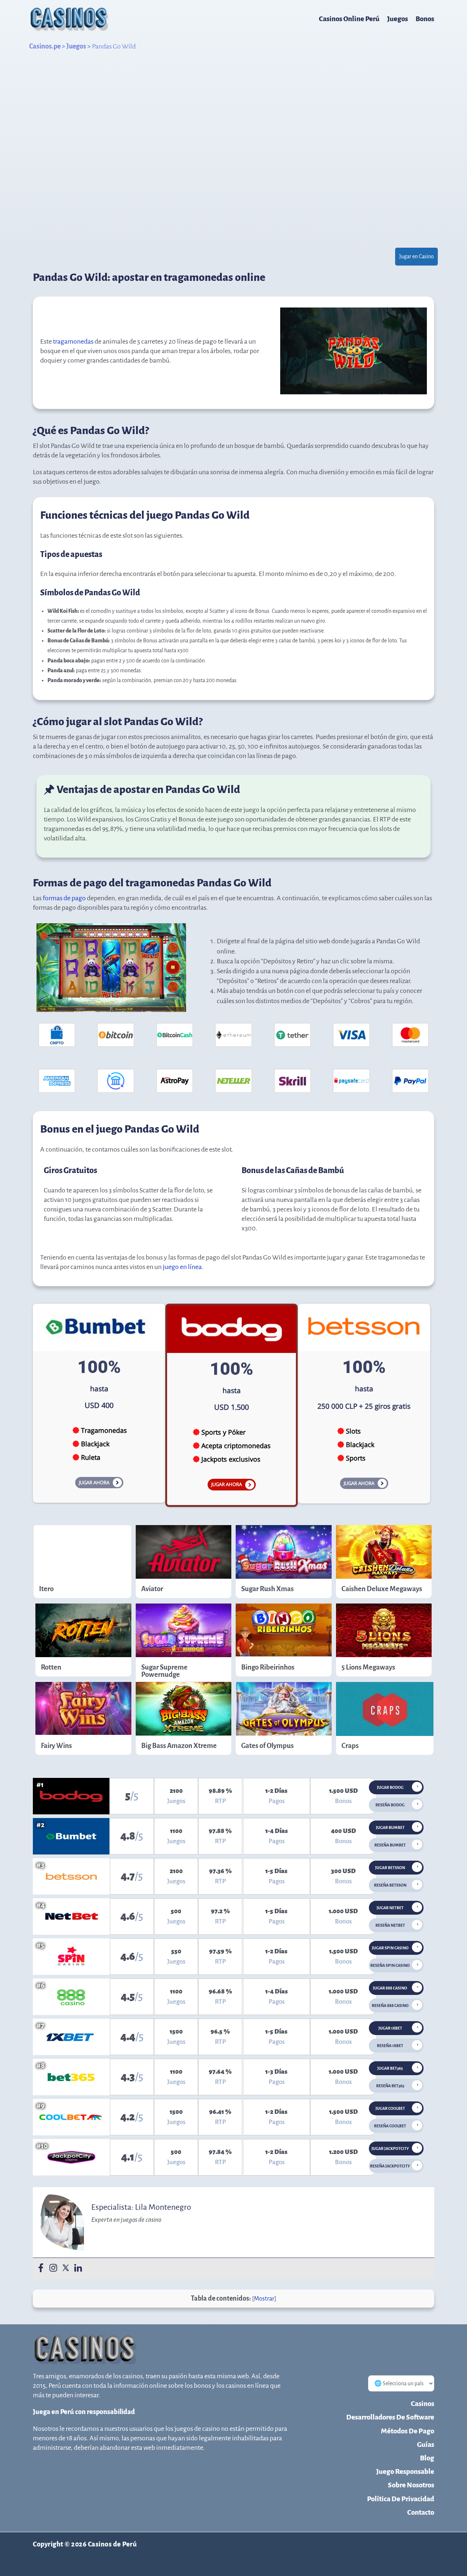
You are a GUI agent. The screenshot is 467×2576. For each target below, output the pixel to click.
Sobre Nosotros (411, 2485)
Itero (46, 1589)
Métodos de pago (408, 2431)
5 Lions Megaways (368, 1667)
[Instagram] (53, 2268)
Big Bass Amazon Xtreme (179, 1746)
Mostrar (264, 2299)
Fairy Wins (56, 1746)
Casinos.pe (45, 46)
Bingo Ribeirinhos (268, 1667)
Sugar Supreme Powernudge (164, 1671)
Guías (426, 2445)
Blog (427, 2458)
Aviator (152, 1589)
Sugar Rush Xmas (267, 1589)
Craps (350, 1746)
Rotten (51, 1667)
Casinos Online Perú (349, 19)
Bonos (425, 19)
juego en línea (182, 1267)
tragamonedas (73, 341)
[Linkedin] (78, 2268)
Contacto (421, 2512)
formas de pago (64, 898)
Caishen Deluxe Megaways (382, 1589)
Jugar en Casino (416, 256)
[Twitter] (66, 2268)
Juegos (397, 19)
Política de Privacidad (401, 2499)
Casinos (422, 2404)
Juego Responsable (405, 2471)
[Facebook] (41, 2268)
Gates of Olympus (267, 1746)
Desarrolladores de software (390, 2417)
